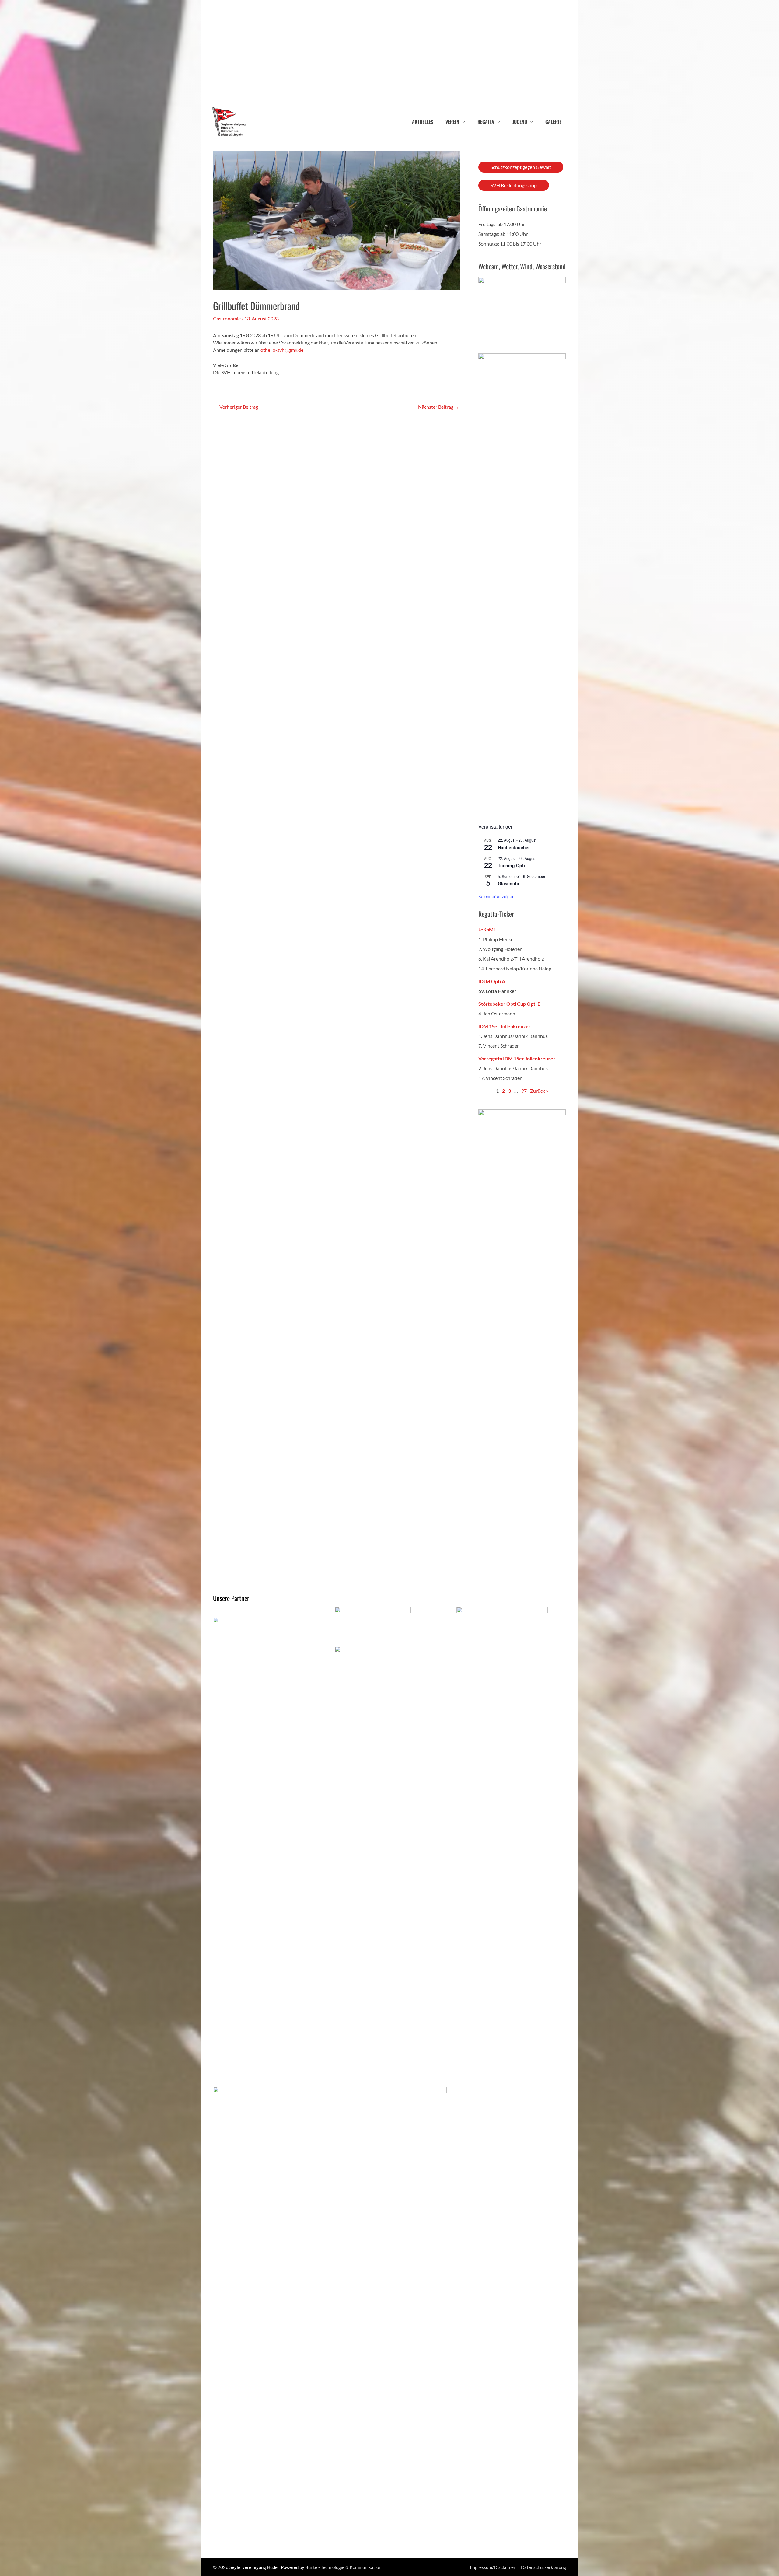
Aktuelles (423, 122)
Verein (452, 122)
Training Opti (511, 865)
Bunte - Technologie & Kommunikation (343, 2567)
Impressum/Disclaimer (493, 2567)
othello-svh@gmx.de (282, 350)
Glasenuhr (509, 883)
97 (524, 1091)
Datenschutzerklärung (543, 2567)
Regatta (486, 122)
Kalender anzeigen (496, 896)
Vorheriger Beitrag (236, 407)
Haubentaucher (514, 847)
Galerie (553, 122)
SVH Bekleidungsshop (514, 185)
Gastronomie (227, 318)
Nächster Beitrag (439, 407)
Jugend (520, 122)
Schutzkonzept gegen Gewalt (521, 167)
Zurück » (539, 1091)
